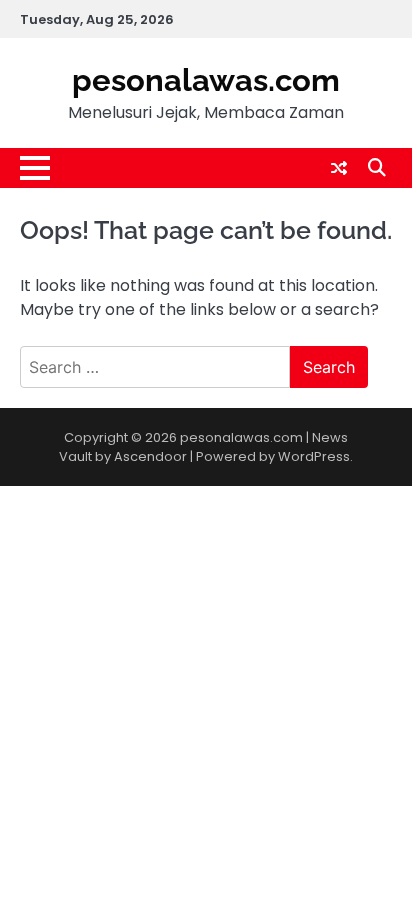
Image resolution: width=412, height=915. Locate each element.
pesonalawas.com (206, 80)
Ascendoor (150, 456)
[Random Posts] (339, 168)
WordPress (314, 456)
